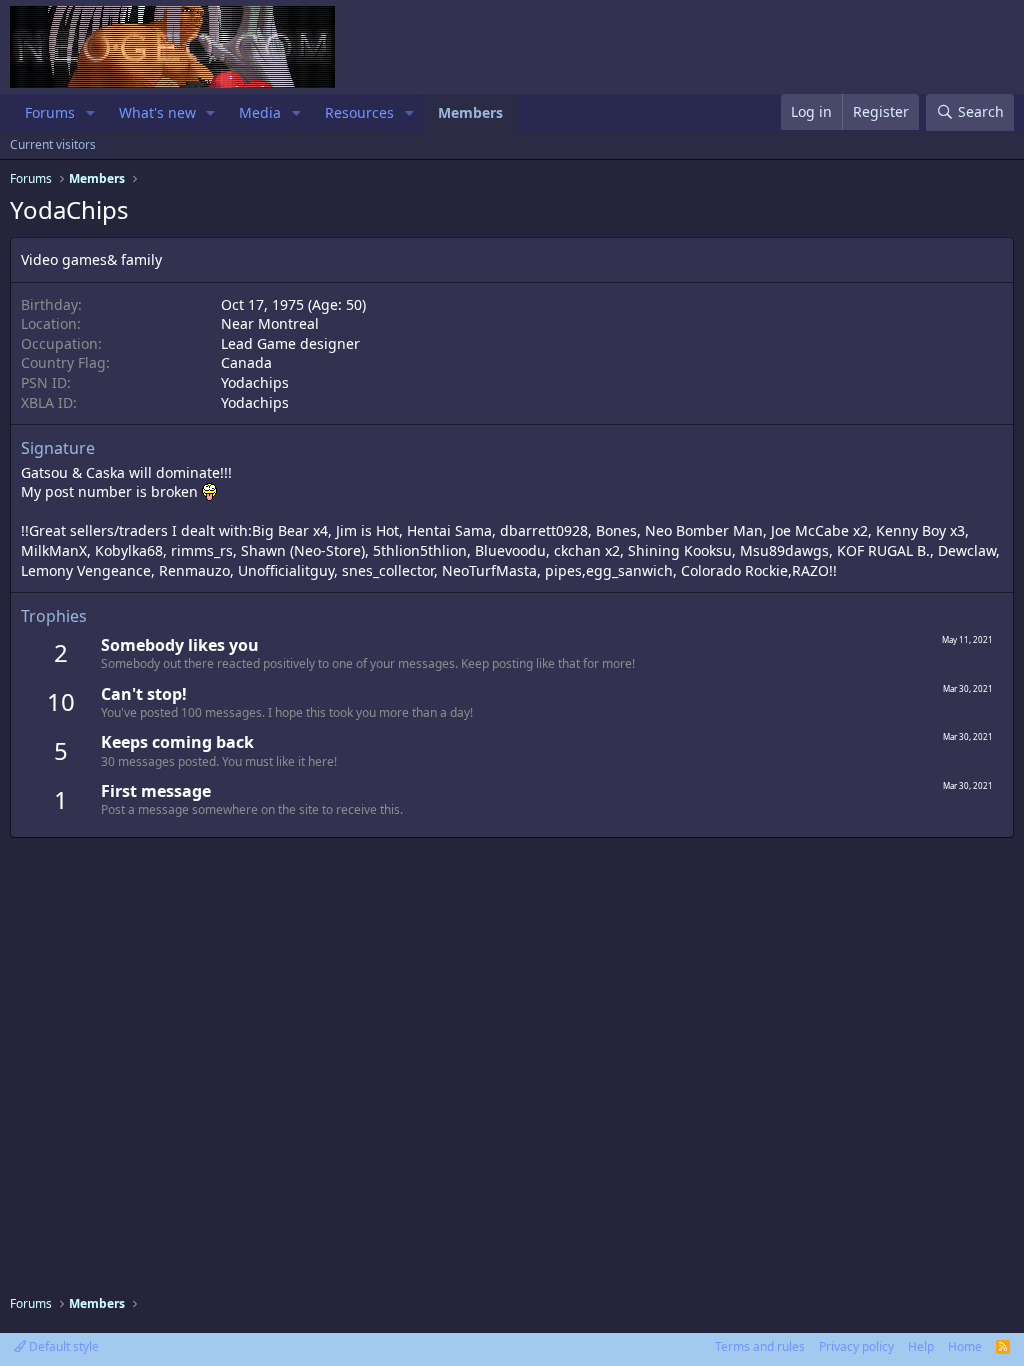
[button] (90, 113)
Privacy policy (856, 1346)
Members (470, 112)
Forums (50, 112)
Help (921, 1346)
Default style (62, 1346)
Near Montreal (270, 323)
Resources (359, 112)
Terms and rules (760, 1346)
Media (260, 112)
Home (965, 1346)
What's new (157, 112)
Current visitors (53, 144)
